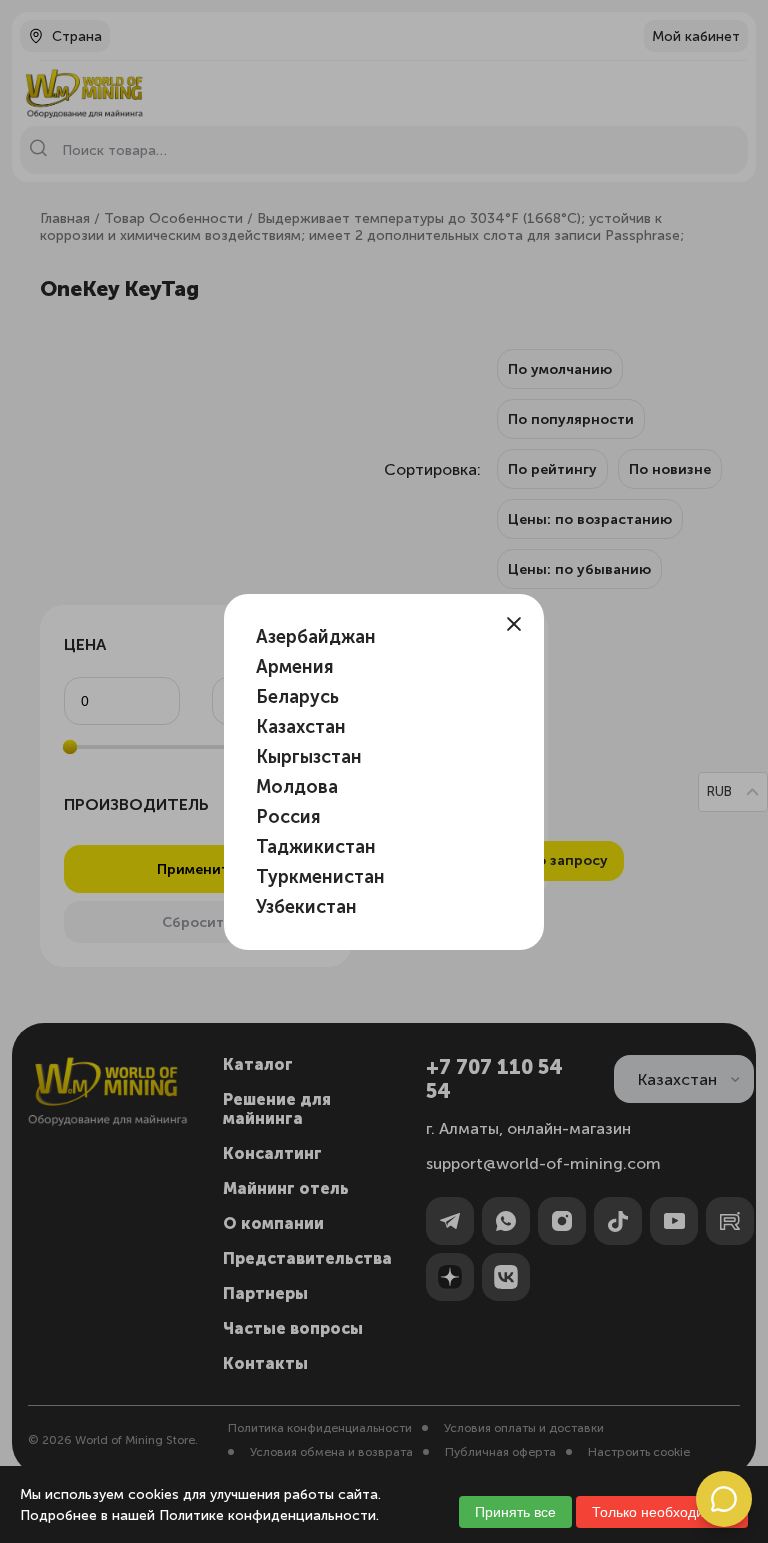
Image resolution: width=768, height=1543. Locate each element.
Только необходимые (662, 1512)
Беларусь (297, 697)
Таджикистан (316, 847)
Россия (288, 817)
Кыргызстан (309, 757)
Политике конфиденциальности (267, 1515)
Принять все (515, 1512)
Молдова (297, 787)
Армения (295, 667)
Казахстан (301, 727)
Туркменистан (320, 877)
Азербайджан (316, 637)
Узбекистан (306, 907)
